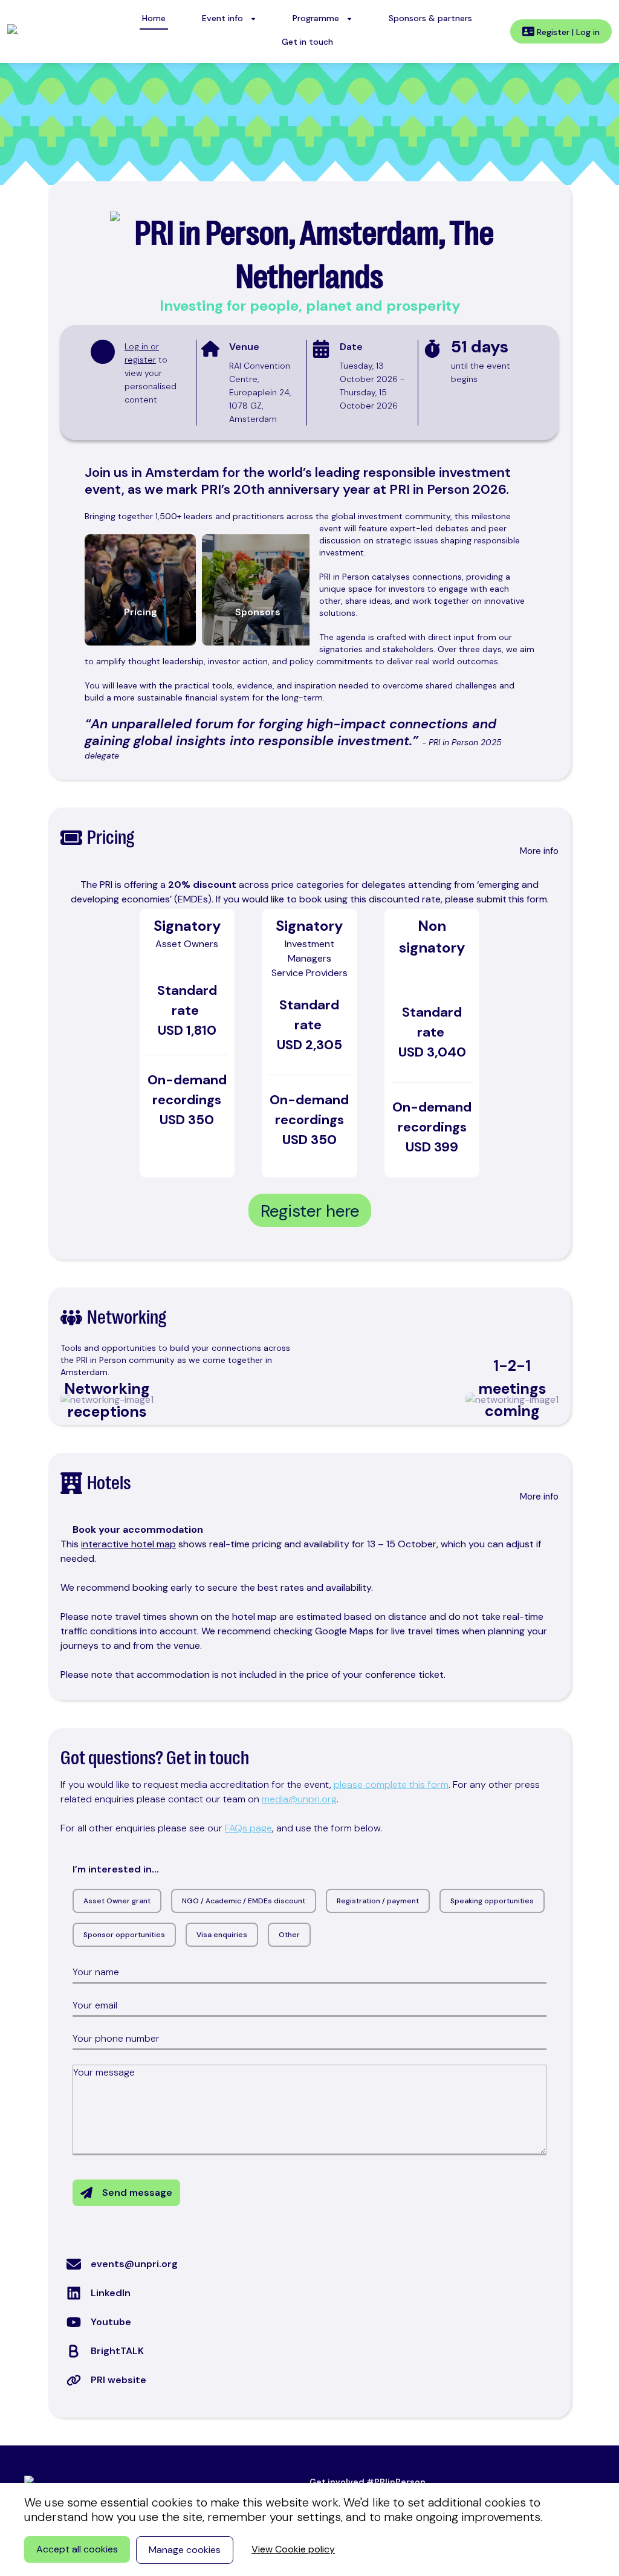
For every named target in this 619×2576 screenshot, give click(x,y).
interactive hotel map (128, 1544)
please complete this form (391, 1785)
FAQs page (248, 1828)
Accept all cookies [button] (77, 2549)
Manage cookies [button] (185, 2550)
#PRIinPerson (396, 2482)
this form (527, 899)
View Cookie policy (293, 2549)
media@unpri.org (299, 1799)
